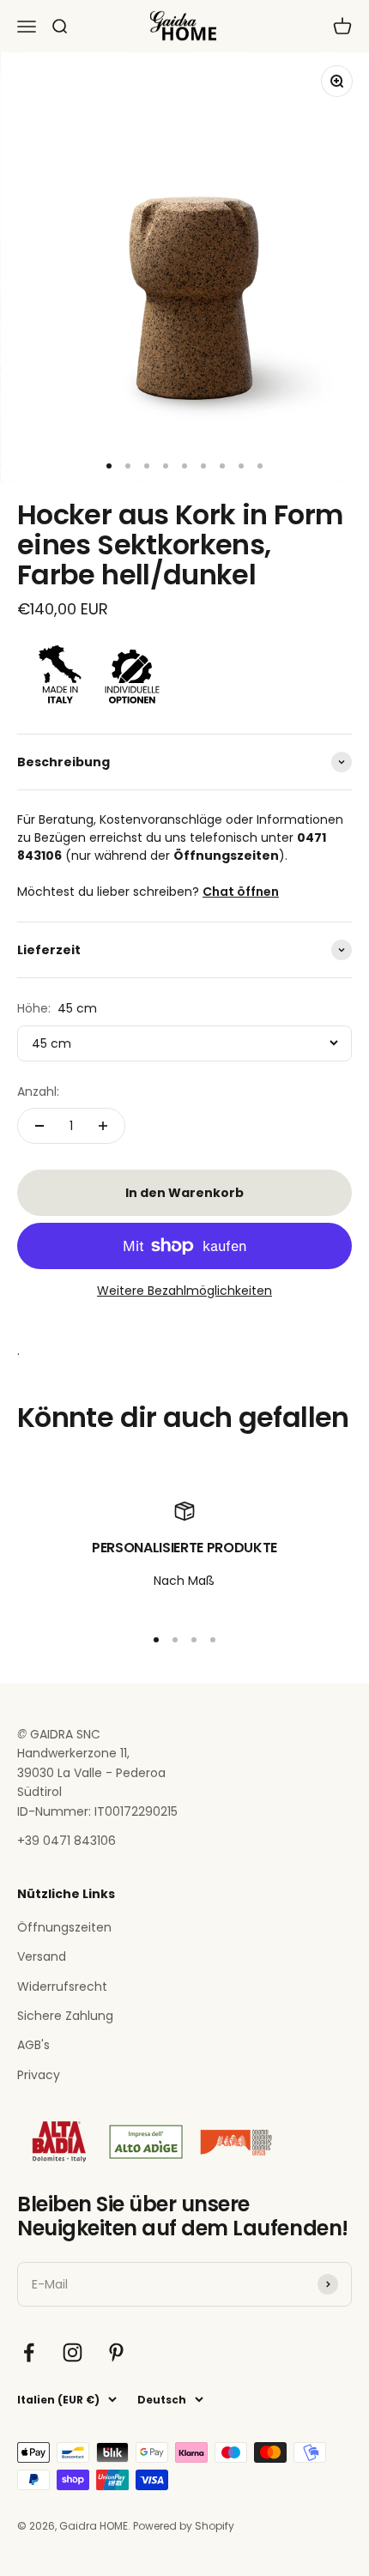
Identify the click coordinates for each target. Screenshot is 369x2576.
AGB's (33, 2045)
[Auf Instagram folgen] (73, 2352)
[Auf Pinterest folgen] (116, 2352)
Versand (42, 1956)
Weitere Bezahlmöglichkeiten (184, 1291)
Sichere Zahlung (65, 2016)
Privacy (39, 2075)
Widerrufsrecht (62, 1986)
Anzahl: (38, 1091)
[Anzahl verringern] (39, 1126)
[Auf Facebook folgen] (29, 2352)
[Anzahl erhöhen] (103, 1126)
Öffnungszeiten (64, 1927)
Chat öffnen (241, 892)
